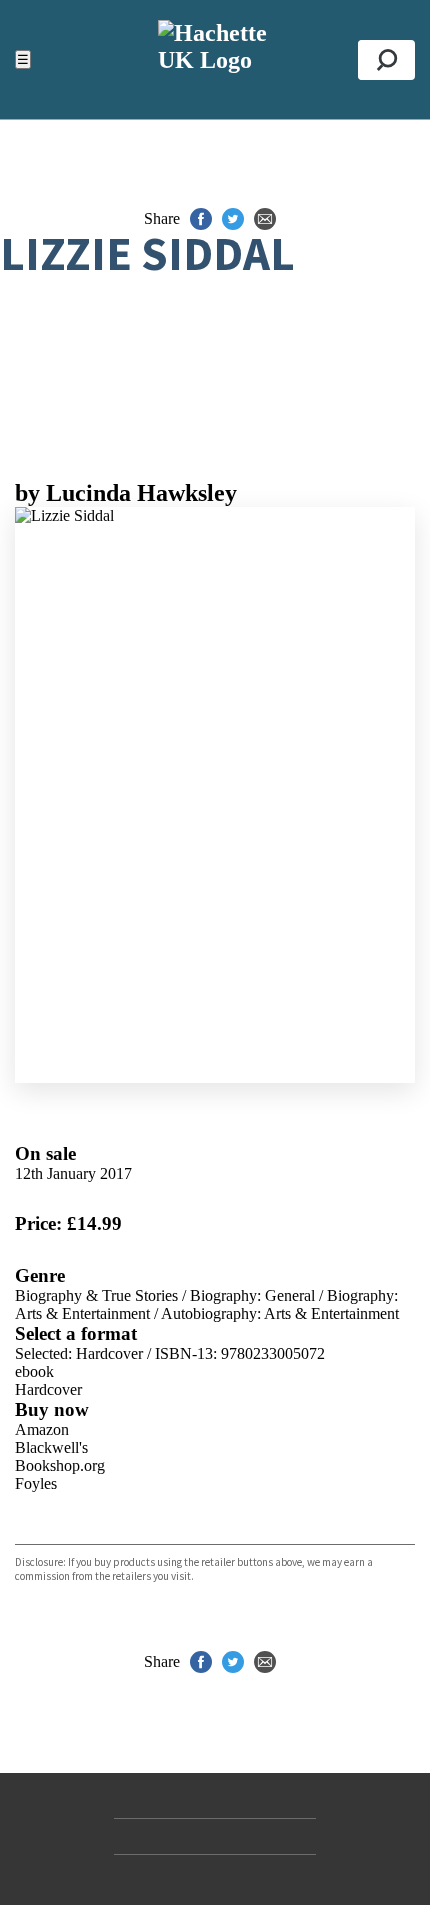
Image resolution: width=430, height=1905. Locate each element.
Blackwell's (51, 1447)
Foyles (36, 1483)
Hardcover (48, 1389)
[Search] (386, 60)
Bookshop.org (60, 1465)
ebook (34, 1371)
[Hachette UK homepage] (214, 59)
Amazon (42, 1429)
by (126, 493)
